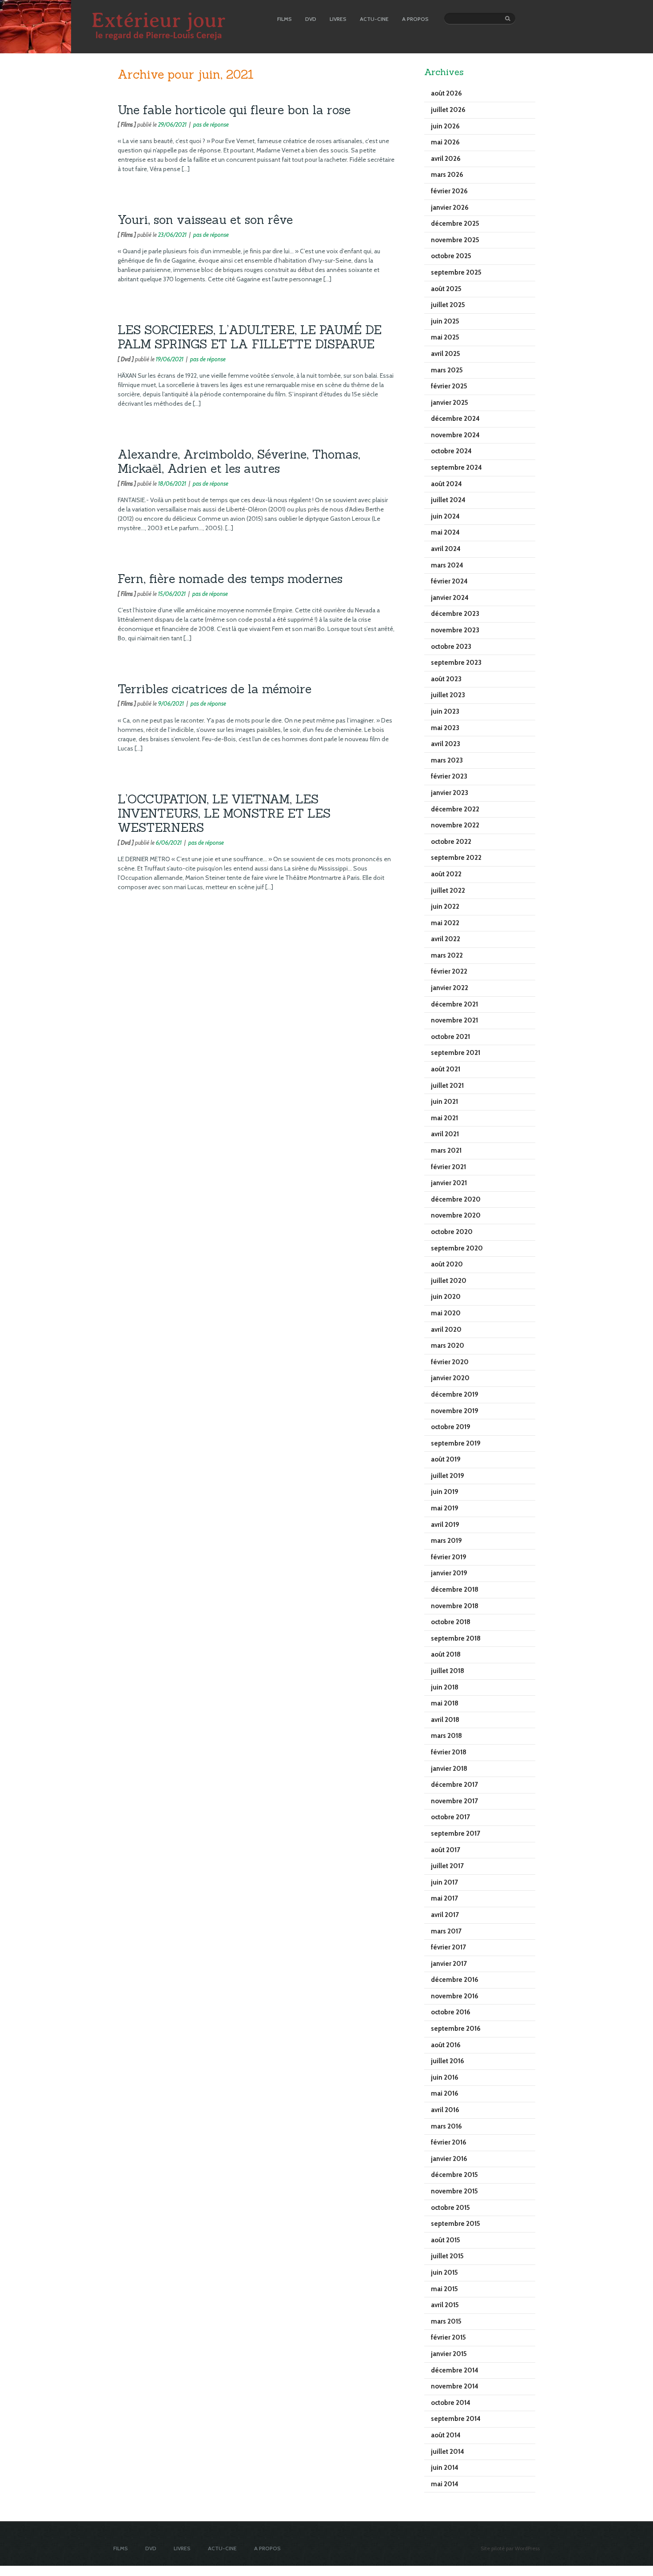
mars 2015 (446, 2321)
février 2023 (449, 776)
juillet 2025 (448, 305)
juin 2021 (444, 1102)
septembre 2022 (456, 858)
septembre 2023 (456, 663)
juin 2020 (446, 1297)
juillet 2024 (448, 500)
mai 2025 (445, 337)
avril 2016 (445, 2110)
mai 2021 (444, 1118)
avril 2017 (445, 1915)
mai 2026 (445, 142)
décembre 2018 (455, 1590)
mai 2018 (445, 1703)
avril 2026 (446, 159)
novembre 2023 (455, 630)
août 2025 (446, 289)
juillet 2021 (447, 1086)
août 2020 (447, 1264)
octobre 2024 (451, 451)
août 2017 (446, 1850)
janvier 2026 (450, 208)
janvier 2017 (449, 1964)
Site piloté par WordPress (510, 2548)
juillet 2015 (447, 2256)
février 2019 (449, 1557)
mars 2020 (448, 1346)
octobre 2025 (451, 256)
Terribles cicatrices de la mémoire (215, 689)
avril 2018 (445, 1720)
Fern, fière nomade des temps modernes (230, 579)
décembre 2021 (454, 1004)
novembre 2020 (456, 1215)
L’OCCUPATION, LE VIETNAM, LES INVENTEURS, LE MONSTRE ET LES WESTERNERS (224, 813)
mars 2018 (446, 1736)
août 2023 (446, 679)
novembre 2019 (455, 1411)
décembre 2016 (455, 1980)
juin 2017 (444, 1882)
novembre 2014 (455, 2386)
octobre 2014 (451, 2403)
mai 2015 (444, 2289)
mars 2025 (447, 370)
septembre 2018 (456, 1638)
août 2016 (446, 2045)
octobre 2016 (451, 2012)
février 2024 (449, 581)
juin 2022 (445, 907)
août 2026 (446, 93)
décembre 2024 (455, 419)
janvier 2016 (449, 2159)
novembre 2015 (454, 2191)
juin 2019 (445, 1492)
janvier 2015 (449, 2354)
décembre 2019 (455, 1394)
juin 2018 (445, 1687)
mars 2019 (446, 1541)
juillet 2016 (448, 2061)
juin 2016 (445, 2077)
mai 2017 (444, 1898)
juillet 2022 (448, 891)
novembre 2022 (455, 825)
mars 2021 (446, 1150)
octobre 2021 (450, 1037)
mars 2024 (447, 565)
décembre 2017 (454, 1785)
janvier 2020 (450, 1378)
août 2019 (446, 1459)
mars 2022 (447, 955)
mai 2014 (445, 2484)
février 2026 (449, 191)
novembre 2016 (455, 1996)
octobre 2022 (451, 842)
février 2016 (449, 2142)
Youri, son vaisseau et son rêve (205, 220)
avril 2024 (446, 549)
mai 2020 (446, 1313)
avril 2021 (445, 1134)
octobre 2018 (451, 1622)
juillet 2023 (448, 695)
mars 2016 (446, 2126)
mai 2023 (445, 728)
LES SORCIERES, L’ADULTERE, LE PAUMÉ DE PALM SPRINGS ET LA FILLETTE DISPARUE (250, 337)
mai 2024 (445, 532)
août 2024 (446, 484)
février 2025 (449, 386)
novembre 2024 (455, 435)
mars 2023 (447, 760)
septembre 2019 (456, 1443)
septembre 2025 (456, 272)
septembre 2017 (456, 1833)
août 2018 (446, 1654)
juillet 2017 (447, 1866)
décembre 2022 (455, 809)
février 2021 (448, 1167)
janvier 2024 (450, 598)
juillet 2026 (448, 110)
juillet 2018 (448, 1671)
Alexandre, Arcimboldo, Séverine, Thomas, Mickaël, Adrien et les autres (239, 461)
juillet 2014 (448, 2452)
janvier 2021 (449, 1183)
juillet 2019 (448, 1476)
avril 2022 (446, 939)
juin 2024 (445, 516)
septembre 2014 (456, 2419)
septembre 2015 (456, 2224)
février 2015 (448, 2337)
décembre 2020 (456, 1199)
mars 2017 (446, 1931)
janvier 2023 (450, 793)
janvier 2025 (450, 403)
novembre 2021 (454, 1020)
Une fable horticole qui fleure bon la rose (234, 110)
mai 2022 (445, 923)
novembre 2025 (455, 240)
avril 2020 (446, 1330)
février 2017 (448, 1947)
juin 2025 (445, 321)
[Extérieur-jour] (36, 51)
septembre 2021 (456, 1053)
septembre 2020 (457, 1248)
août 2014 (446, 2435)
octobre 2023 (451, 647)
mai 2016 (445, 2093)
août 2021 (446, 1069)
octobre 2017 (450, 1817)
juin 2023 (445, 711)
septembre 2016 (456, 2029)
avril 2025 (446, 354)
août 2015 (446, 2240)
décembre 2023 (455, 614)
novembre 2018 (455, 1606)
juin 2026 (445, 126)
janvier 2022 (450, 988)
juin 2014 (445, 2468)
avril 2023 (446, 744)
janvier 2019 (449, 1573)
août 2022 (446, 874)
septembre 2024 (456, 467)
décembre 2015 (454, 2175)
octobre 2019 (451, 1427)
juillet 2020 (449, 1281)
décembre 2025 (455, 224)
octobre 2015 (450, 2208)
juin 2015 (444, 2272)
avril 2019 (445, 1525)
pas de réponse (211, 124)
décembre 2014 (455, 2370)
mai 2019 (445, 1508)
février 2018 (449, 1752)
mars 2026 (447, 175)
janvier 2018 (449, 1769)
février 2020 (450, 1362)
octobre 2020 (452, 1232)
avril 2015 (445, 2305)
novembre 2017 (454, 1801)
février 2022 (449, 971)
